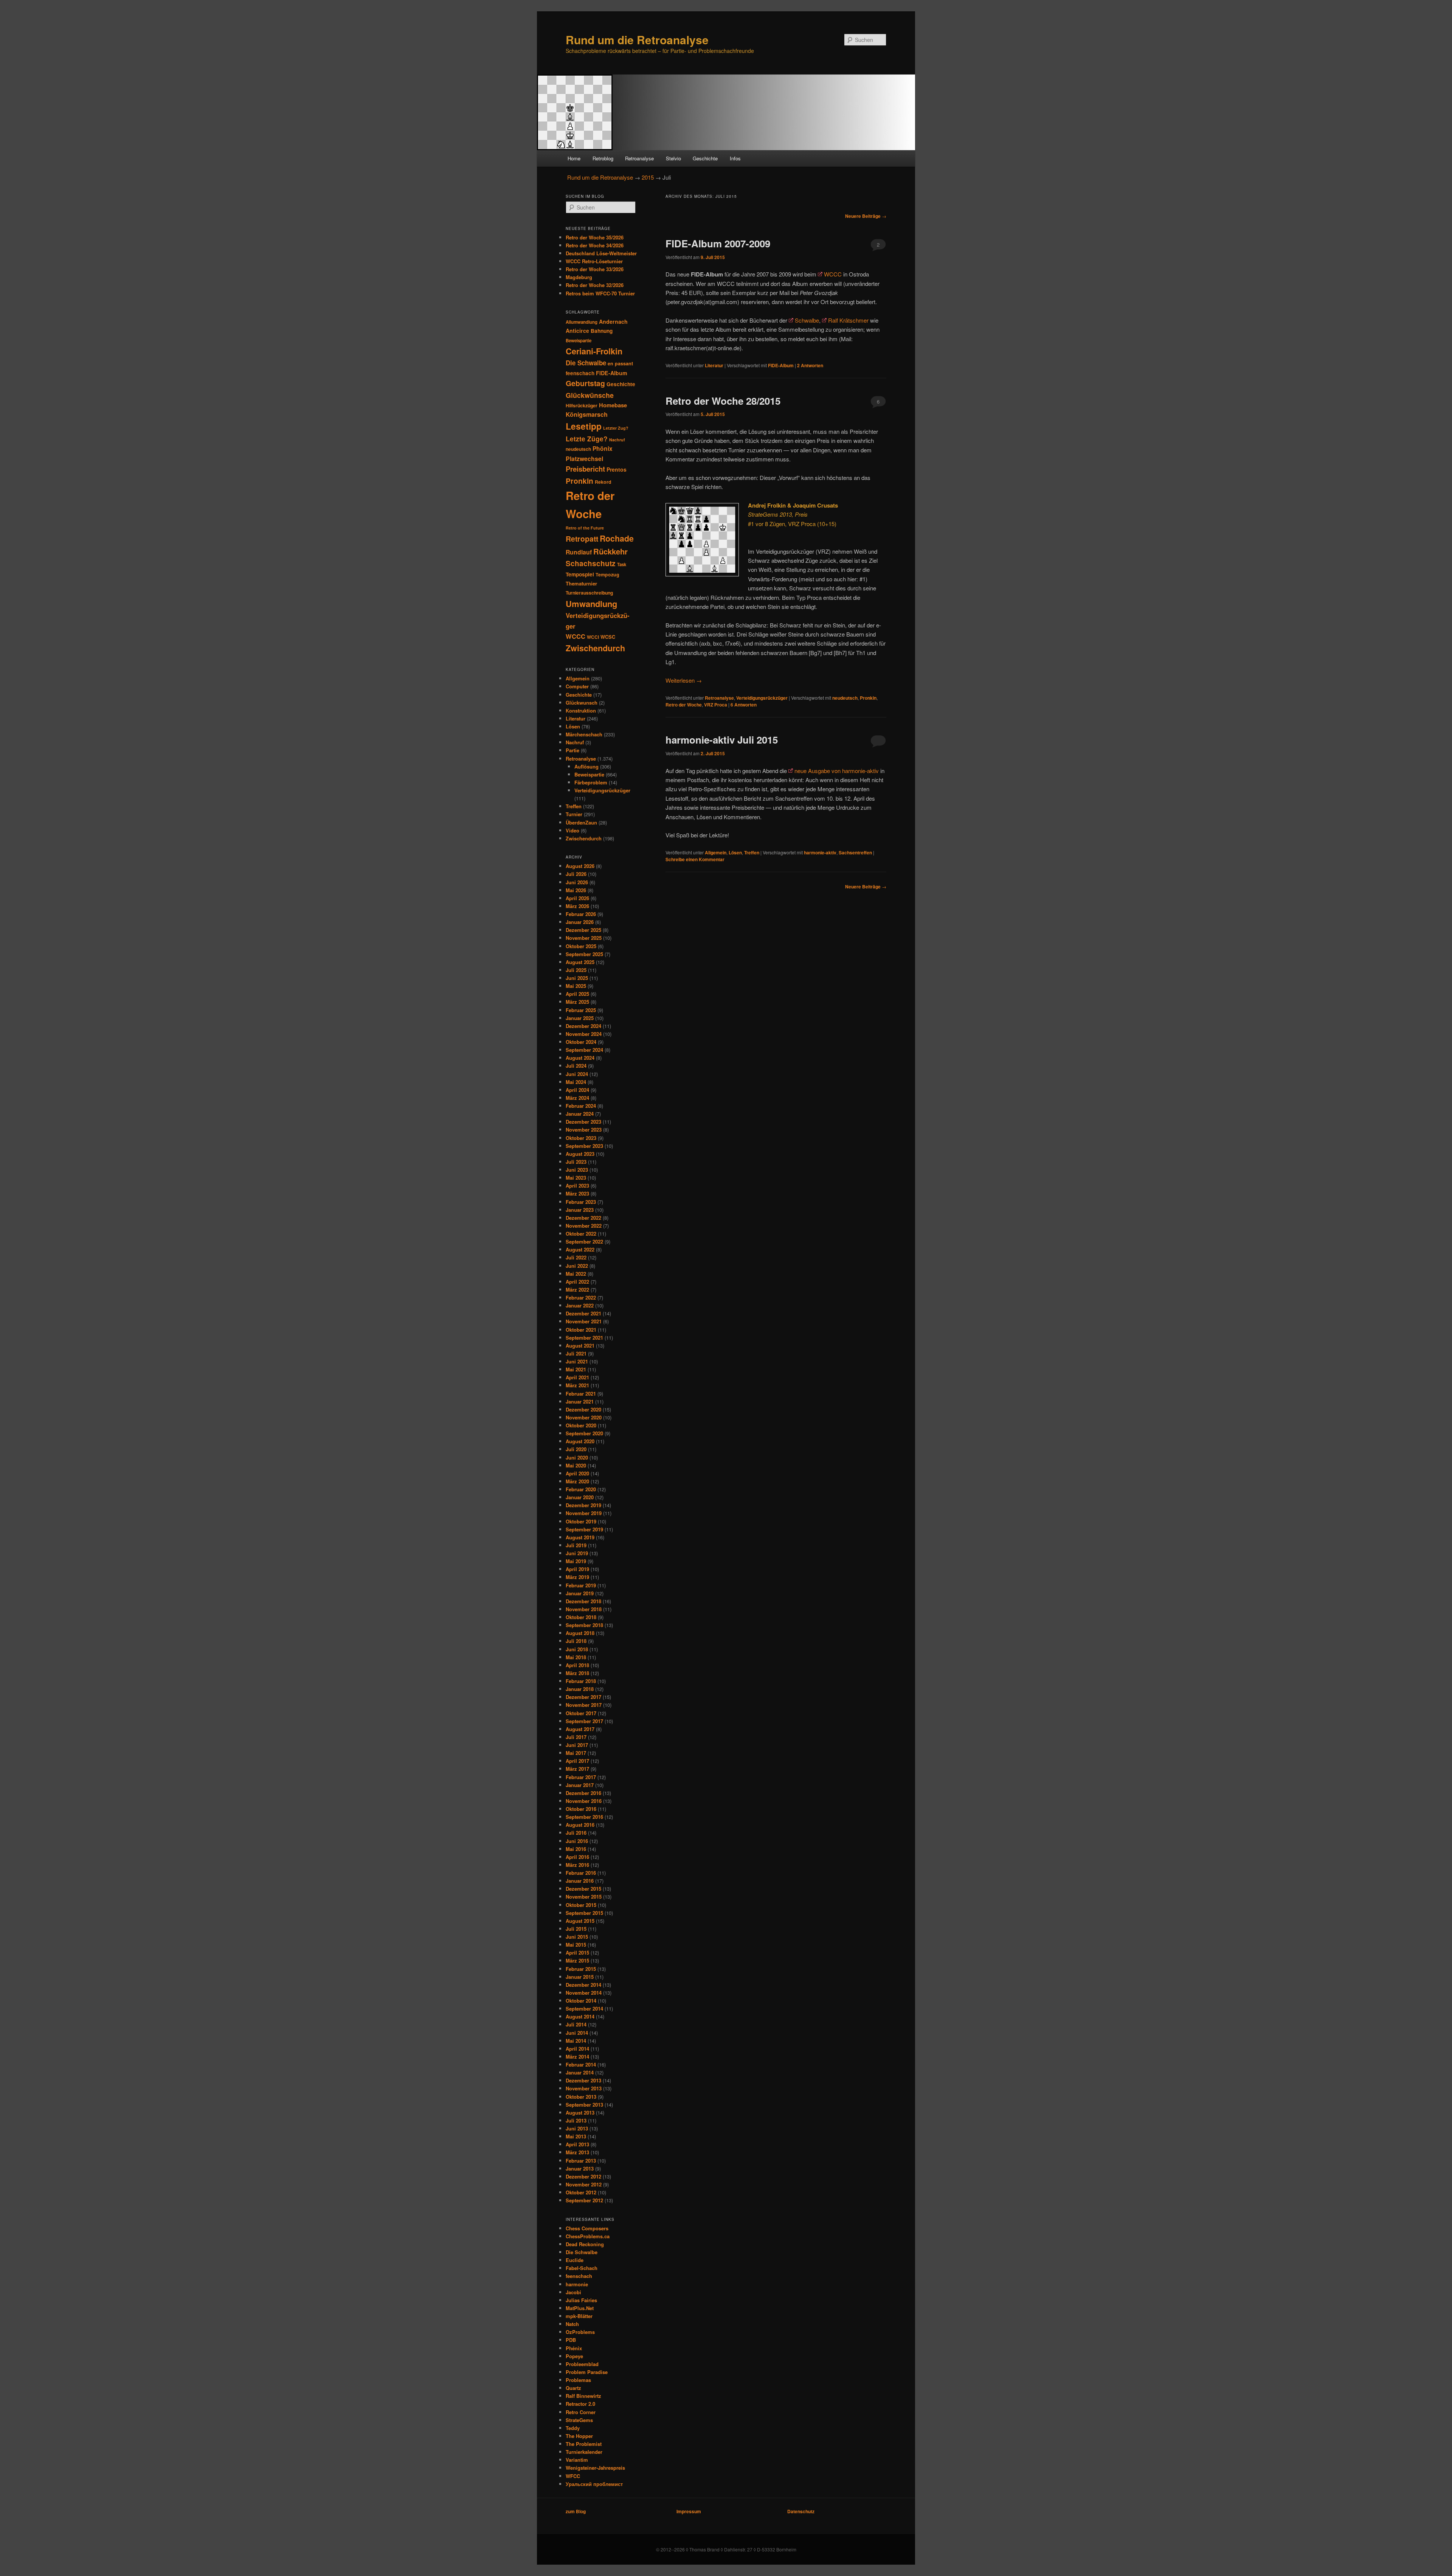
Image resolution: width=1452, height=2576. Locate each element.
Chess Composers (587, 2228)
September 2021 (584, 1338)
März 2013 (577, 2152)
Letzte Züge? (587, 439)
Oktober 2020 (581, 1425)
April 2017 (577, 1761)
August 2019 (580, 1537)
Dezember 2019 (583, 1505)
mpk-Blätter (579, 2316)
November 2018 (584, 1609)
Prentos (617, 469)
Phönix (603, 449)
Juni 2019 (577, 1553)
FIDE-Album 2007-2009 (718, 243)
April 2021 (577, 1377)
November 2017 (584, 1705)
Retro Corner (581, 2412)
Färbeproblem (591, 782)
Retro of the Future (585, 528)
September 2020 (584, 1433)
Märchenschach (584, 734)
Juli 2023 (576, 1162)
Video (572, 830)
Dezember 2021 (583, 1313)
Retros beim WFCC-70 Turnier (600, 293)
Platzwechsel (584, 459)
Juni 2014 (577, 2033)
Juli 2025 (576, 970)
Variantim (577, 2460)
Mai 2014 (576, 2041)
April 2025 (577, 994)
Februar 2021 (581, 1394)
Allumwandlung (582, 322)
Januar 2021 (580, 1401)
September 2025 (584, 954)
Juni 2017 (577, 1745)
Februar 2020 (581, 1489)
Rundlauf (579, 552)
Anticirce (577, 331)
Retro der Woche (684, 705)
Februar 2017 (581, 1777)
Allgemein (716, 852)
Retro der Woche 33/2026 (595, 269)
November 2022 (584, 1226)
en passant (620, 363)
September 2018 (584, 1625)
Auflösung (586, 766)
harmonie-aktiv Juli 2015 (722, 740)
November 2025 (584, 938)
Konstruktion (581, 710)
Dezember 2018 (583, 1601)
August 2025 (580, 962)
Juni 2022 (577, 1266)
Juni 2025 (577, 978)
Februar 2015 (581, 1969)
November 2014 (584, 1993)
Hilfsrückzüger (582, 405)
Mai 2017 (576, 1753)
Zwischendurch (595, 648)
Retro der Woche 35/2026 (595, 237)
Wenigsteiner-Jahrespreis (595, 2468)
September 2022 (584, 1241)
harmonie (577, 2284)
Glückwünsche (590, 395)
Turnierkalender (584, 2452)
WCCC (833, 274)
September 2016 (584, 1817)
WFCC (573, 2476)
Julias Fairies (581, 2300)
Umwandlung (591, 604)
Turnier (574, 814)
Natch (572, 2324)
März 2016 (577, 1865)
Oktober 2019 (581, 1521)
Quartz (573, 2388)
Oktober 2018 (581, 1617)
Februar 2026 (581, 914)
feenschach (580, 373)
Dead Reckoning (585, 2244)
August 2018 (580, 1633)
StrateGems (579, 2420)
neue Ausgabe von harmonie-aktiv (837, 771)
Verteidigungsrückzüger (762, 698)
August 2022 (580, 1249)
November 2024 (584, 1034)
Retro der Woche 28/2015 (723, 401)
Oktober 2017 (581, 1713)
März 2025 (577, 1002)
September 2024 (584, 1050)
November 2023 (584, 1130)
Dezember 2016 (583, 1793)
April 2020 (577, 1473)
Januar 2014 (580, 2072)
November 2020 (584, 1417)
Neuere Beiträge (866, 216)
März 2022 (577, 1290)
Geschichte (705, 158)
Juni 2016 (577, 1841)
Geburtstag (585, 383)
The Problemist (584, 2444)
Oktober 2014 (581, 2001)
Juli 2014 (576, 2024)
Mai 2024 (576, 1082)
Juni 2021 (577, 1361)
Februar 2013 (581, 2161)
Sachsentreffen (855, 852)
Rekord (603, 482)
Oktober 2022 (581, 1234)
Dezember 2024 (583, 1026)
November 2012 (584, 2184)
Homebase (613, 405)
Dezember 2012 (583, 2176)
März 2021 (577, 1385)
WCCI (593, 637)
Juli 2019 (576, 1545)
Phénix (574, 2348)
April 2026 (577, 898)
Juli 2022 (576, 1257)
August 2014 (580, 2016)
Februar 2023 (581, 1202)
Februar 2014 (581, 2064)
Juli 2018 (576, 1641)
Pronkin (868, 698)
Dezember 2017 (583, 1697)
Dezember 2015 (583, 1889)
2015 (648, 177)
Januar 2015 (580, 1977)
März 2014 (577, 2057)
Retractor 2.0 (580, 2404)
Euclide (575, 2260)
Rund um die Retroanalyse (637, 40)
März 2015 (577, 1960)
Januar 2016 (580, 1881)
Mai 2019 (576, 1561)
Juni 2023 (577, 1170)
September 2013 (584, 2105)
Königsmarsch (587, 414)
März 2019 (577, 1577)
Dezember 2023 (583, 1122)
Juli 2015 (576, 1929)
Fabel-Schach (582, 2268)
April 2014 (577, 2049)
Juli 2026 (576, 874)
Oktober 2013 (581, 2097)
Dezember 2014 (583, 1985)
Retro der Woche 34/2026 (595, 245)
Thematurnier (581, 583)
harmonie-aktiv (820, 852)
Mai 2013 (576, 2136)
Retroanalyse (639, 158)
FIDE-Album (781, 365)
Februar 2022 (581, 1297)
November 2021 (584, 1321)
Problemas (578, 2380)
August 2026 (580, 866)
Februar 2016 (581, 1873)
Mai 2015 (576, 1945)
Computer (577, 686)
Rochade (617, 538)
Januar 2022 (580, 1305)
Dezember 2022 (583, 1218)
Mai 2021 (576, 1369)
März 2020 (577, 1481)
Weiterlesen (684, 680)
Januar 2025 (580, 1018)
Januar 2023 (580, 1210)
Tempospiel (580, 574)
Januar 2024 (580, 1114)
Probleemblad (582, 2364)
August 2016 (580, 1825)
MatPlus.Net (580, 2308)
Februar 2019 (581, 1585)
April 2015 (577, 1953)
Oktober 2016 (581, 1809)
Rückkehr (610, 551)
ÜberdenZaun (581, 822)
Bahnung (602, 331)
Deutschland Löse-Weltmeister (601, 253)
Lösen (735, 852)
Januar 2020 (580, 1497)
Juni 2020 (577, 1457)
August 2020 (580, 1441)
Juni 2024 (577, 1074)
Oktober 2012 (581, 2192)
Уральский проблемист (594, 2484)
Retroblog (603, 158)
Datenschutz (801, 2511)
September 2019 (584, 1529)
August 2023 (580, 1154)
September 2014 (584, 2008)
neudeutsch (845, 698)
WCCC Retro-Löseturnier (594, 261)
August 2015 (580, 1921)
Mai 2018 (576, 1657)
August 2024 (580, 1058)
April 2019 (577, 1569)
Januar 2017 (580, 1785)
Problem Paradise (587, 2372)
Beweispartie (579, 341)
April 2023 (577, 1186)
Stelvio (673, 158)
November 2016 (584, 1801)
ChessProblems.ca (588, 2236)
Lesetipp (584, 426)
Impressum (689, 2511)
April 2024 (577, 1090)
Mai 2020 (576, 1465)
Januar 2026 (580, 922)
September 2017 (584, 1721)
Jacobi (573, 2292)
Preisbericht (585, 469)
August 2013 (580, 2113)
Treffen (752, 852)
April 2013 (577, 2144)
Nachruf (617, 440)
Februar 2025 (581, 1010)
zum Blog (576, 2511)
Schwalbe (807, 320)
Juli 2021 (576, 1353)
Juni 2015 (577, 1937)
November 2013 (584, 2088)
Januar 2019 (580, 1593)
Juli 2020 (576, 1449)
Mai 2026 (576, 890)
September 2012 (584, 2200)
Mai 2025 (576, 986)
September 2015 (584, 1913)
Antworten (810, 365)
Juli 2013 (576, 2120)
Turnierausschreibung (589, 593)
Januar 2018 (580, 1689)
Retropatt (582, 539)
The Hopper (579, 2436)
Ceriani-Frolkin (594, 351)
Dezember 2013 (583, 2080)
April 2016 (577, 1857)
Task (622, 564)
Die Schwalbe (586, 363)
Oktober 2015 (581, 1905)
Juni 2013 (577, 2128)
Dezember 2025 (583, 930)
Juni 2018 (577, 1649)
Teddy (573, 2428)
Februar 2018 (581, 1681)
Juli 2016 (576, 1833)
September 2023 (584, 1146)
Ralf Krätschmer (848, 320)
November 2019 (584, 1513)
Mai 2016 (576, 1849)
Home (574, 158)
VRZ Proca (716, 705)
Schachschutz (591, 563)
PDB (571, 2340)
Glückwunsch (582, 703)
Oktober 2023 (581, 1138)
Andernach (613, 321)
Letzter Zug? (616, 428)
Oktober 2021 (581, 1330)
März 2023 (577, 1193)
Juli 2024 (576, 1066)
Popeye (574, 2356)
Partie (572, 750)
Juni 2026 (577, 882)
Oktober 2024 (581, 1042)
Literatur (714, 365)
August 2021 (580, 1345)
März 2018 (577, 1673)
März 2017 (577, 1769)
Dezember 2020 (583, 1409)
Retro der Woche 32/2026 (595, 285)
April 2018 (577, 1665)
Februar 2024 (581, 1106)
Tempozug (607, 575)
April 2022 (577, 1282)
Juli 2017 (576, 1737)
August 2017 (580, 1729)
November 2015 (584, 1897)
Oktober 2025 (581, 946)
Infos (735, 158)
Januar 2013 (580, 2168)
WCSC (608, 637)
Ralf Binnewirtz (583, 2396)
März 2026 (577, 906)
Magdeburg (579, 277)
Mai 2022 (576, 1274)
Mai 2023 (576, 1178)
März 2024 (577, 1098)
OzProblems (580, 2332)
